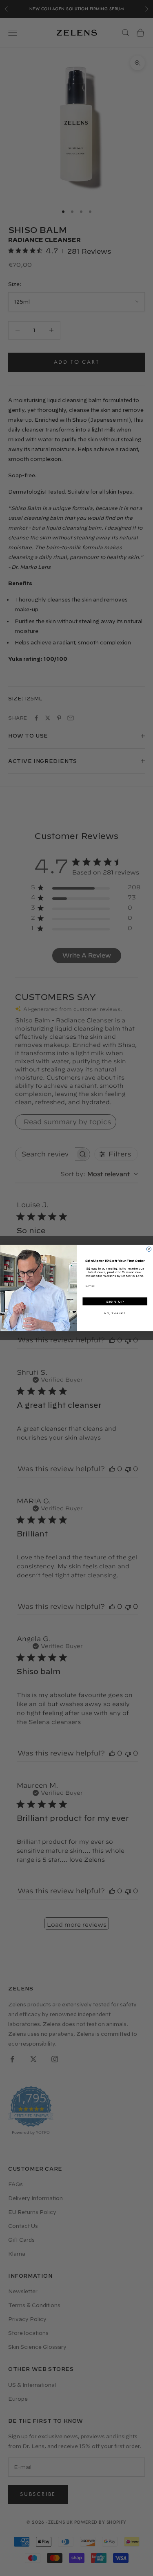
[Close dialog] (149, 1249)
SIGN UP (115, 1302)
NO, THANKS (115, 1313)
